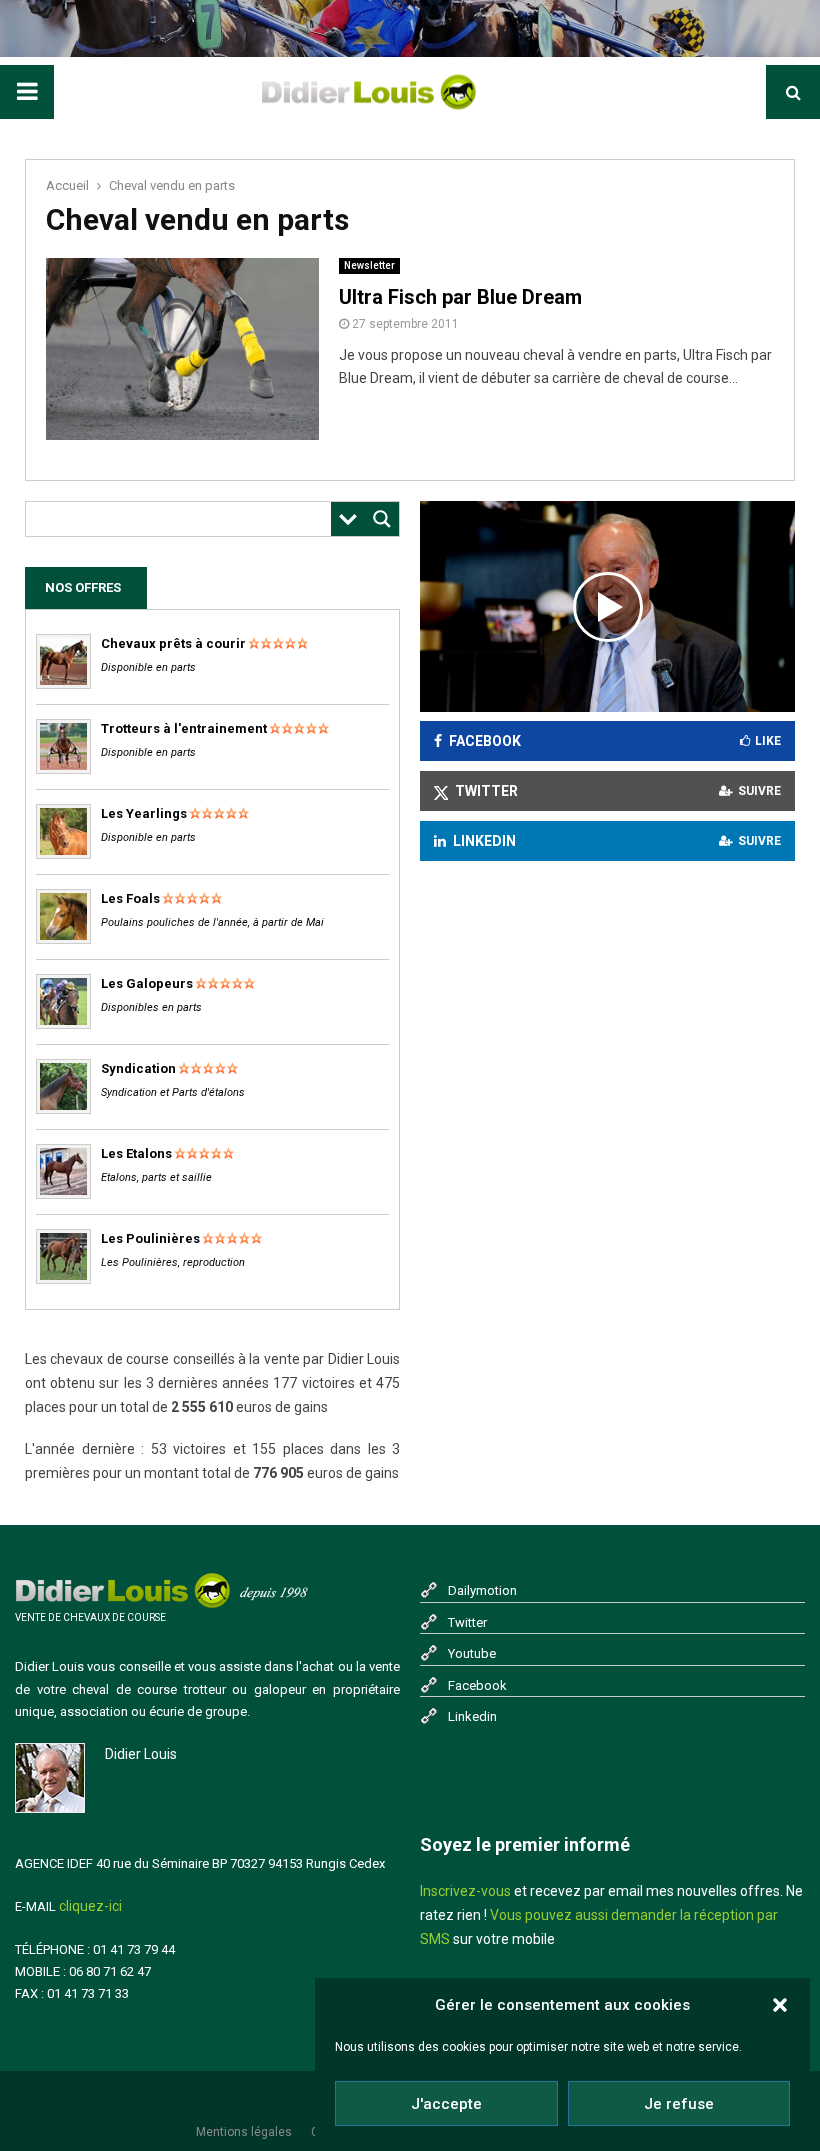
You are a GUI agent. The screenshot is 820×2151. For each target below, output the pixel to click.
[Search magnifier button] (382, 519)
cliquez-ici (90, 1906)
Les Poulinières (150, 1238)
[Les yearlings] (63, 854)
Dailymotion (482, 1590)
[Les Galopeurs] (63, 1024)
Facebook (477, 1685)
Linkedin (472, 1716)
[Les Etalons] (63, 1194)
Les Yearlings (144, 813)
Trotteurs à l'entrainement (184, 728)
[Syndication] (63, 1109)
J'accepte (446, 2104)
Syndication (138, 1068)
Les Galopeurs (147, 983)
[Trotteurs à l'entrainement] (63, 769)
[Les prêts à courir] (63, 684)
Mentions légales (244, 2132)
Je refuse (679, 2104)
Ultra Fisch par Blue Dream (460, 297)
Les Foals (130, 898)
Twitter (467, 1622)
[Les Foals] (63, 939)
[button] (780, 2005)
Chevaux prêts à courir (173, 643)
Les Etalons (136, 1153)
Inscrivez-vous (465, 1891)
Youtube (472, 1653)
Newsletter (369, 265)
